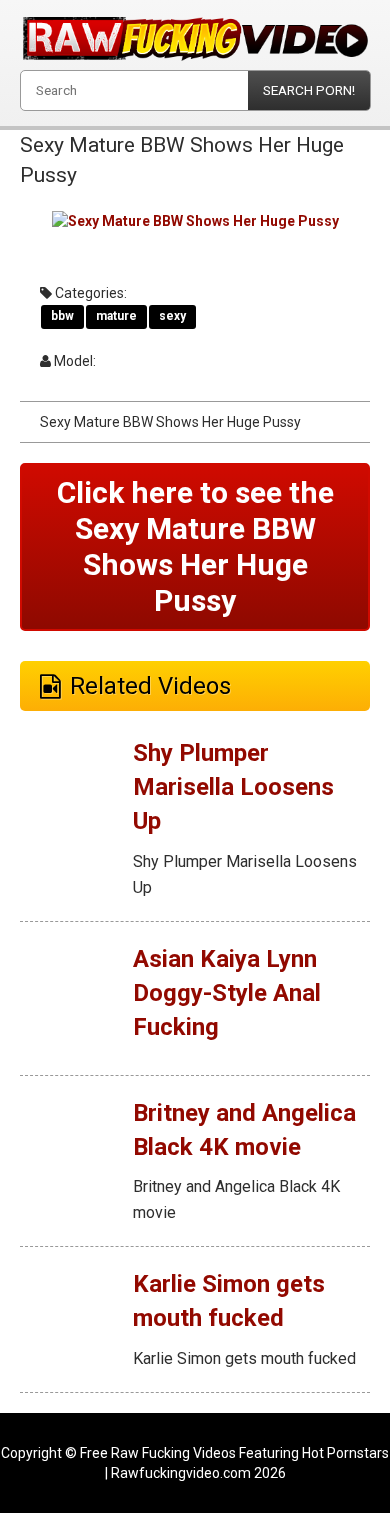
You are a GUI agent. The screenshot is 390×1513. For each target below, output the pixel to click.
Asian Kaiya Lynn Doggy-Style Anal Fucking (227, 993)
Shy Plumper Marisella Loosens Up (233, 787)
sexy (172, 316)
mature (116, 316)
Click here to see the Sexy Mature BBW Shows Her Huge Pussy (195, 546)
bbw (62, 316)
